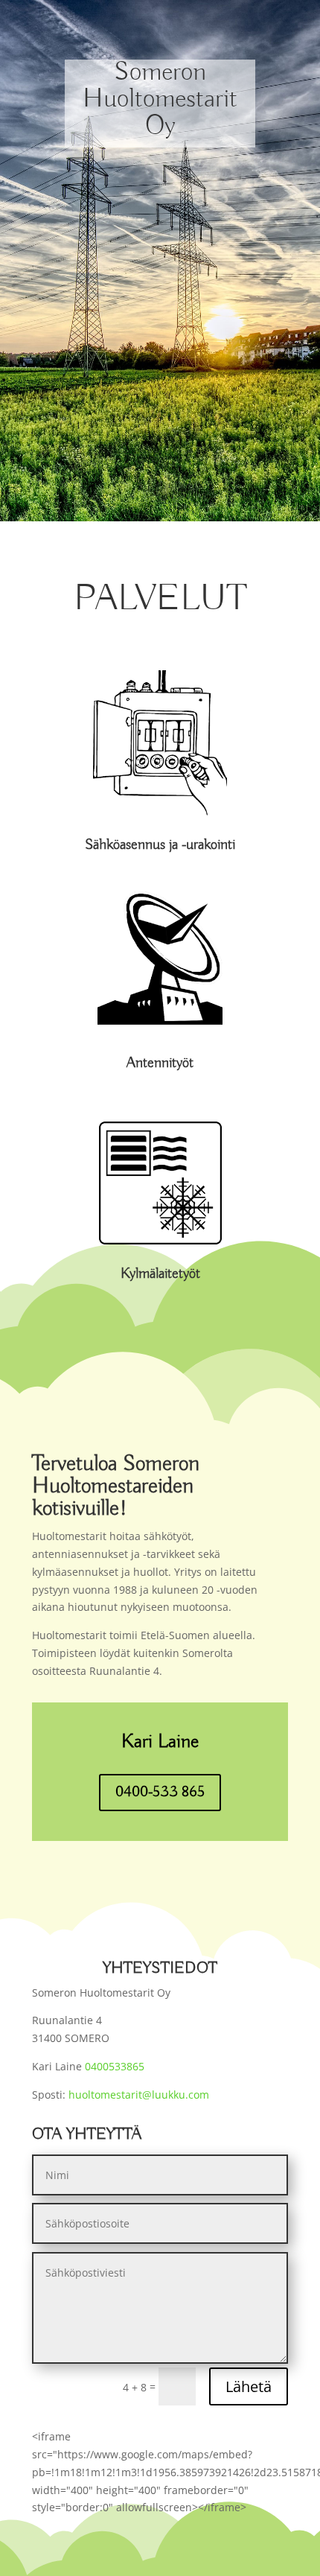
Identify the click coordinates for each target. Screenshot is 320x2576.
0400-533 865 (160, 1792)
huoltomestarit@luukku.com (139, 2095)
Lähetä (249, 2386)
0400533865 (113, 2066)
